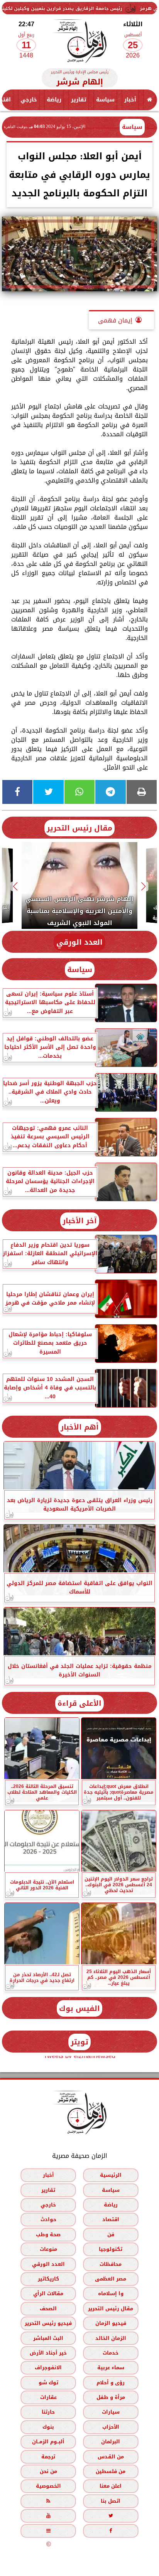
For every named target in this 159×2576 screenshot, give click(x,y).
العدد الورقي (79, 942)
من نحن (48, 2471)
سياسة (105, 100)
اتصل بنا (111, 2501)
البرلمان (111, 2442)
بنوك (48, 2427)
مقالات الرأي (48, 2293)
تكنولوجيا (111, 2249)
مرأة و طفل (111, 2397)
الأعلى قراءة (79, 1703)
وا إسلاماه (111, 2293)
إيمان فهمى (115, 320)
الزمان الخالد (111, 2338)
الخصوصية (48, 2486)
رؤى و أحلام (111, 2383)
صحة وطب (48, 2234)
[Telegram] (110, 792)
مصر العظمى (111, 2279)
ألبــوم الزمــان (48, 2442)
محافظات (111, 2264)
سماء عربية (111, 2368)
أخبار (130, 100)
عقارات (48, 2397)
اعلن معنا (111, 2486)
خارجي (29, 100)
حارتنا (48, 2412)
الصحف (48, 2308)
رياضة (54, 100)
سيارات (111, 2412)
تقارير (79, 100)
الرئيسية (111, 2175)
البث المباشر (48, 2338)
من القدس (111, 2457)
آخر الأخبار (80, 1221)
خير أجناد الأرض (48, 2353)
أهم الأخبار (80, 1427)
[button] (144, 887)
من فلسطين (111, 2471)
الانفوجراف (48, 2368)
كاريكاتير (48, 2279)
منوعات (48, 2249)
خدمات (111, 2353)
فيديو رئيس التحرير (48, 2323)
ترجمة (48, 2457)
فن (111, 2234)
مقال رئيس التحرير (79, 828)
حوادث (48, 2219)
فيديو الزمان (111, 2323)
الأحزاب (111, 2427)
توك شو (48, 2383)
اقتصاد (111, 2219)
